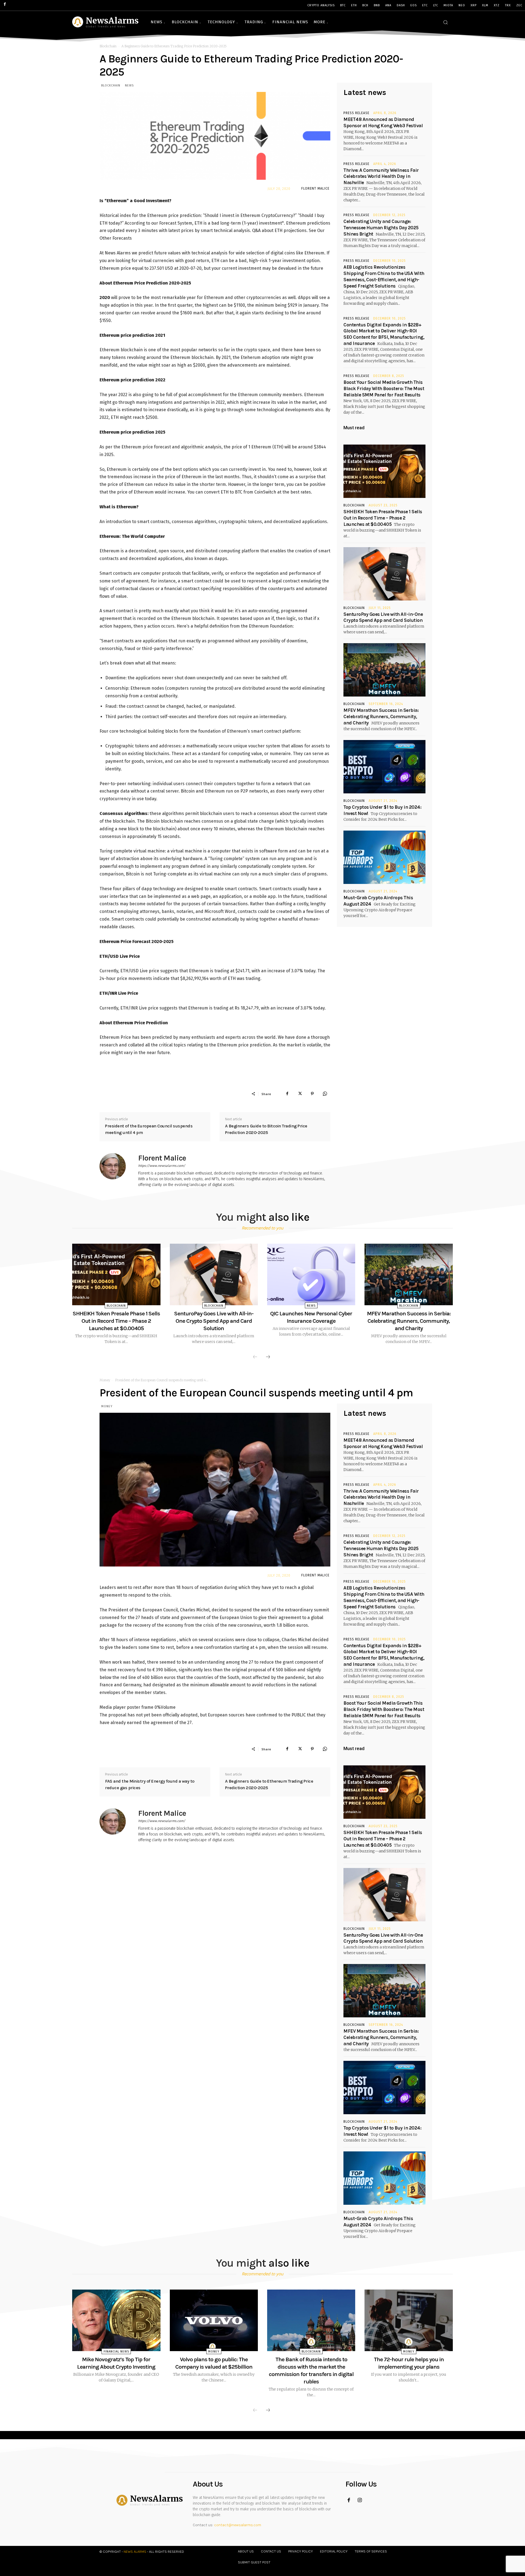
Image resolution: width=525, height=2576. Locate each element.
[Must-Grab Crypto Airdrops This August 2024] (384, 857)
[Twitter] (300, 1094)
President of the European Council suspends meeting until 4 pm (149, 1129)
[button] (445, 22)
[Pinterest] (312, 1094)
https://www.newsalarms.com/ (162, 1166)
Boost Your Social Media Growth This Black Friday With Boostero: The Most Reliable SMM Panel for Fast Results (384, 388)
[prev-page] (255, 1357)
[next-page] (268, 1357)
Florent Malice (315, 188)
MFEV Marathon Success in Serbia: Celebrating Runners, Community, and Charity (381, 716)
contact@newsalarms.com (238, 2525)
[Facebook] (287, 1094)
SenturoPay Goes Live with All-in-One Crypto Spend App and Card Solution (214, 1321)
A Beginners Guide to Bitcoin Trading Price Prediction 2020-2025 (266, 1129)
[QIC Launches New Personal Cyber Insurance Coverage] (311, 1275)
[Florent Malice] (116, 1171)
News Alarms (135, 2552)
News (129, 85)
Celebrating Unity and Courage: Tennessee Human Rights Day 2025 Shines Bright (381, 228)
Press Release (356, 113)
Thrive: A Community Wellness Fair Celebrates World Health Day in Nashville (381, 176)
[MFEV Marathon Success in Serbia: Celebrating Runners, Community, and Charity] (384, 670)
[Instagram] (360, 2500)
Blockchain (108, 46)
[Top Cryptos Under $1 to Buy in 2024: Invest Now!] (384, 767)
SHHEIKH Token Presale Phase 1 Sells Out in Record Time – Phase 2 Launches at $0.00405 (383, 518)
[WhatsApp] (325, 1094)
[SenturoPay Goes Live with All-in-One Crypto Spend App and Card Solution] (384, 574)
